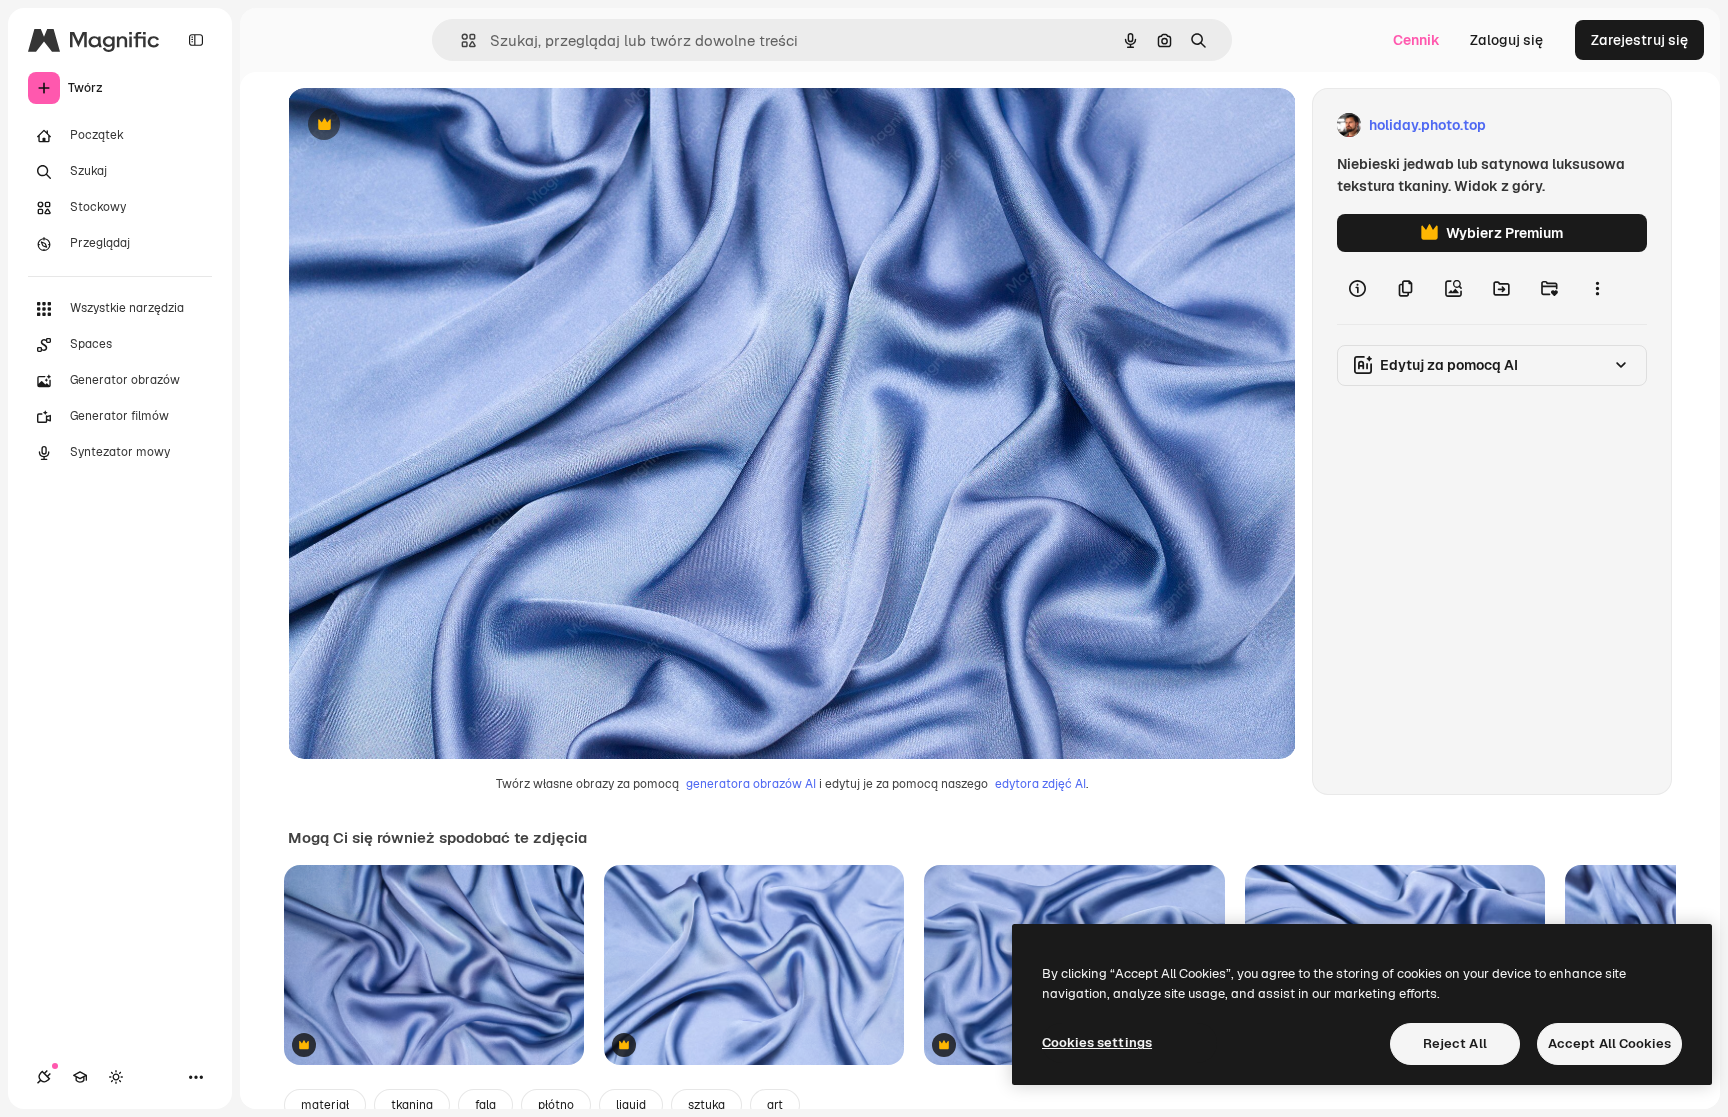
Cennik (1416, 40)
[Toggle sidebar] (196, 40)
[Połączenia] (44, 1077)
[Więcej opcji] (1597, 288)
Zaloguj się (1506, 40)
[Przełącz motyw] (116, 1077)
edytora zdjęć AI (1040, 784)
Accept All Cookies (1609, 1043)
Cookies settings (1097, 1042)
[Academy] (80, 1077)
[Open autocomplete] (460, 40)
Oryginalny (426, 125)
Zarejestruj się (1639, 40)
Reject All (1455, 1043)
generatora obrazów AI (751, 784)
